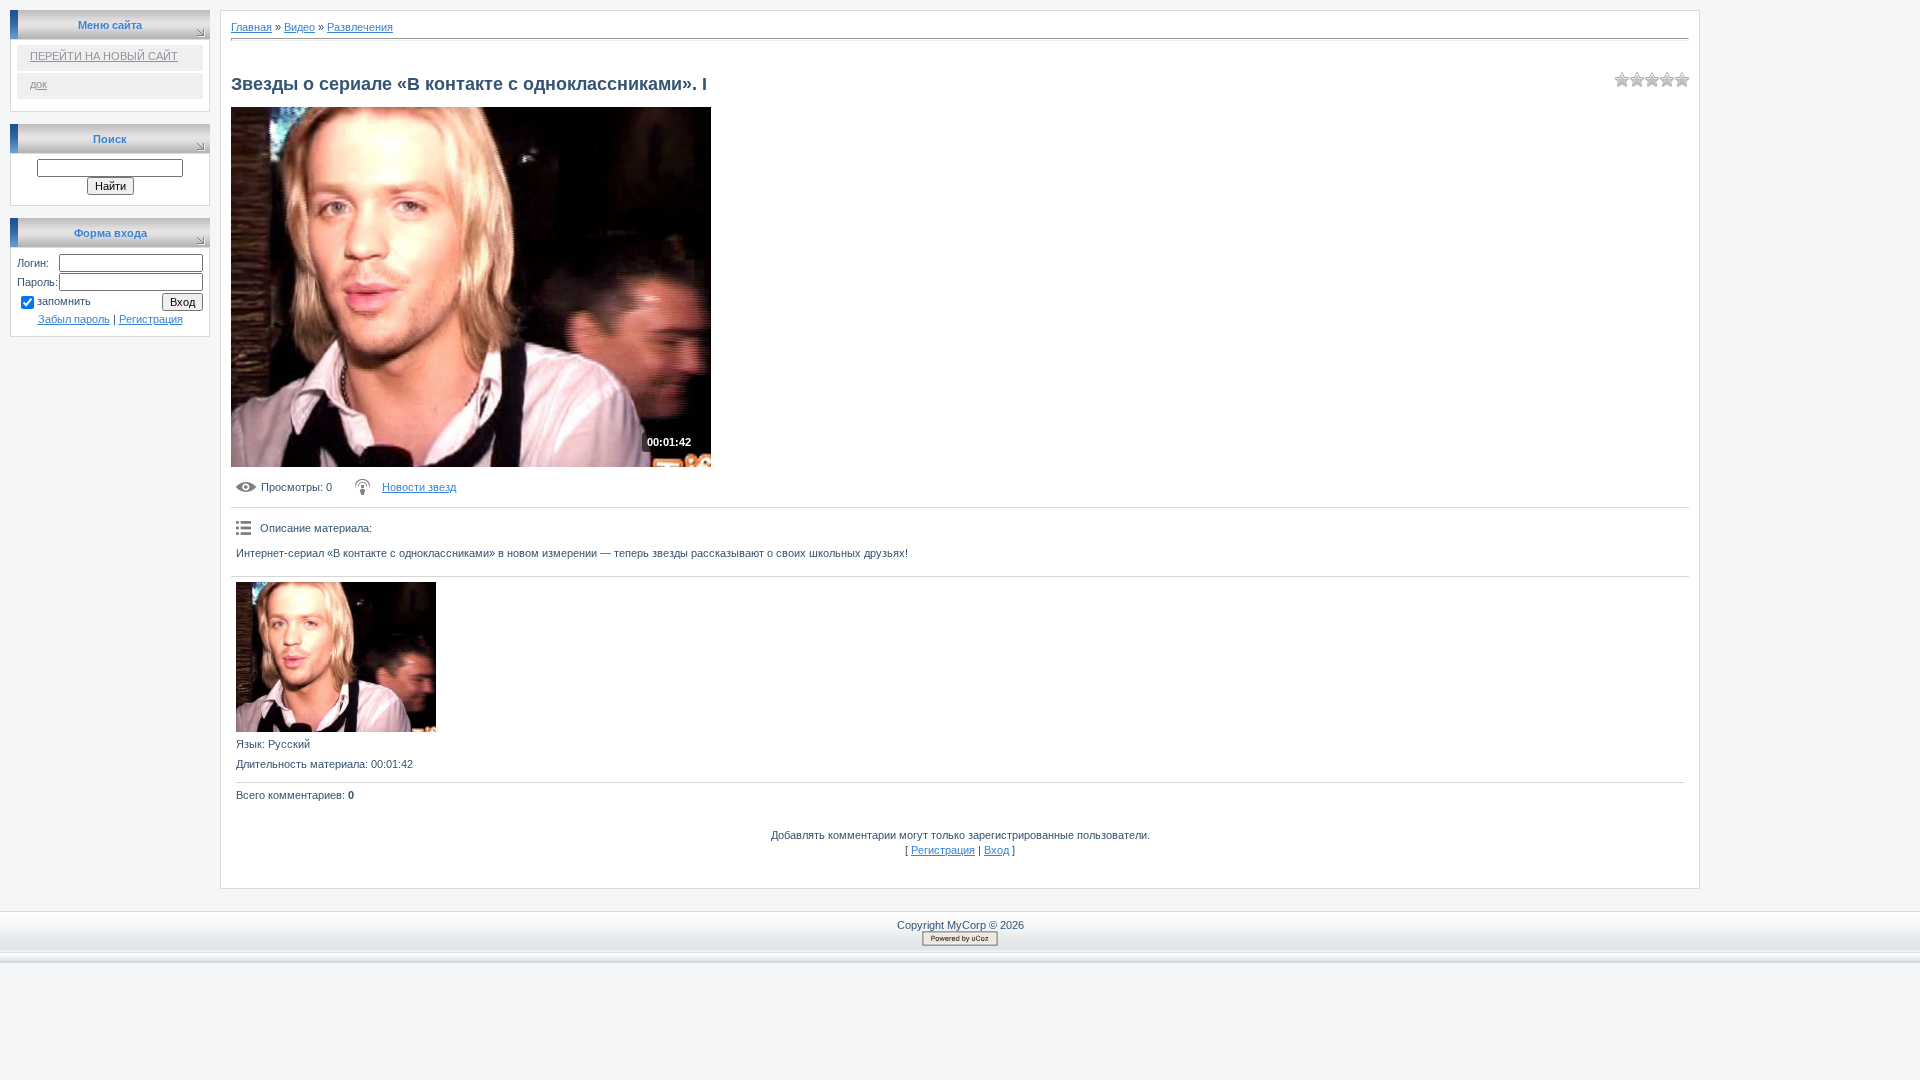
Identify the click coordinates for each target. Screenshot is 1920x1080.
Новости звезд (419, 487)
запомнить (64, 301)
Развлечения (360, 27)
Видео (299, 27)
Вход (996, 850)
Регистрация (151, 319)
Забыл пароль (74, 319)
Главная (251, 27)
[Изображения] (336, 657)
